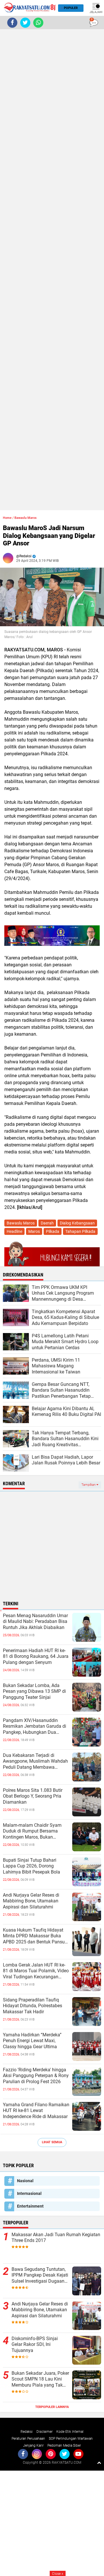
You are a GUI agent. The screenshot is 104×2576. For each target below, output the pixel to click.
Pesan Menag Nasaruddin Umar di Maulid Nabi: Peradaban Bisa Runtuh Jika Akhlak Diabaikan (35, 1622)
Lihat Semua (52, 2142)
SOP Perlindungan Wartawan (71, 2439)
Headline (14, 1231)
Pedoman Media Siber (64, 2445)
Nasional (25, 2181)
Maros (34, 1231)
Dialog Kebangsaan (77, 1223)
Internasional (29, 2193)
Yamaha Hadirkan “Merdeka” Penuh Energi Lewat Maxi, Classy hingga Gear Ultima (32, 2041)
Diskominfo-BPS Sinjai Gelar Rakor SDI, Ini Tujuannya (35, 2345)
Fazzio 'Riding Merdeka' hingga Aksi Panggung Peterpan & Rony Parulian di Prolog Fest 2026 (36, 2076)
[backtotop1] (99, 2463)
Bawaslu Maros (26, 518)
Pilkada (53, 1231)
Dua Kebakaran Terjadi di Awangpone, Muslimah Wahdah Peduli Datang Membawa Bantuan (35, 1762)
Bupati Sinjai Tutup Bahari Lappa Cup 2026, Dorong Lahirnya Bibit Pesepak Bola (31, 1866)
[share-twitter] (25, 23)
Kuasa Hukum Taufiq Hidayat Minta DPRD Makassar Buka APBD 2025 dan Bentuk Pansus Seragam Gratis (35, 1936)
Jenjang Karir (33, 2445)
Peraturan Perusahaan (28, 2439)
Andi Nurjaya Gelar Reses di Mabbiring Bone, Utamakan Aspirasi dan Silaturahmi (31, 1901)
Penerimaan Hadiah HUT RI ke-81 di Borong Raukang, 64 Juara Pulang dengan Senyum (36, 1657)
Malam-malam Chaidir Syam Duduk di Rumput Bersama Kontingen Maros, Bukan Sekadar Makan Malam (32, 1831)
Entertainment (30, 2206)
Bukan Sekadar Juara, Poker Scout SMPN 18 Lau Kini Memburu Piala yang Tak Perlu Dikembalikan (40, 2379)
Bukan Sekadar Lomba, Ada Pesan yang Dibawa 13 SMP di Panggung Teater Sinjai (34, 1691)
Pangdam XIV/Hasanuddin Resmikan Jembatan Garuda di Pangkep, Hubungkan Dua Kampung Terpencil (35, 1727)
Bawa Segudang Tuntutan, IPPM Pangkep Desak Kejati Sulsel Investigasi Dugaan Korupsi (40, 2275)
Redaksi (27, 2432)
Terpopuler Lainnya (52, 2407)
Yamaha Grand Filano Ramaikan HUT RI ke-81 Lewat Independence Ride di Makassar (36, 2111)
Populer (71, 8)
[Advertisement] (52, 270)
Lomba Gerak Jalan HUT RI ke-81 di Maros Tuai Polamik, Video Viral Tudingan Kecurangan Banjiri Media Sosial (36, 1971)
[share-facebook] (12, 23)
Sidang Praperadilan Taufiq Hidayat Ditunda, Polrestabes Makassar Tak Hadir (32, 2006)
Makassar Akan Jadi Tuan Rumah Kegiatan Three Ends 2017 (56, 2238)
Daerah (47, 1223)
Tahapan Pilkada (80, 1231)
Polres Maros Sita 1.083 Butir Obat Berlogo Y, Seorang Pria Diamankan (33, 1796)
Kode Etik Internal (70, 2432)
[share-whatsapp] (38, 23)
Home (7, 518)
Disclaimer (44, 2432)
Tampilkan (89, 1485)
